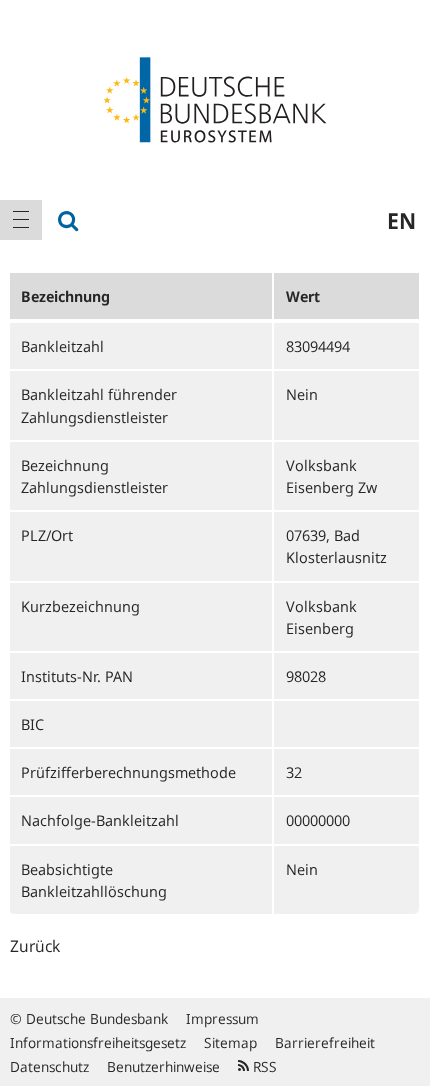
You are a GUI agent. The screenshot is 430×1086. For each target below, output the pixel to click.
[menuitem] (21, 220)
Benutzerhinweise (163, 1066)
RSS (263, 1066)
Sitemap (230, 1042)
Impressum (222, 1018)
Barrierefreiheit (325, 1042)
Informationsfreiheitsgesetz (98, 1042)
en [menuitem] (401, 220)
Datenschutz (49, 1066)
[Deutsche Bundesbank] (215, 98)
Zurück (35, 946)
